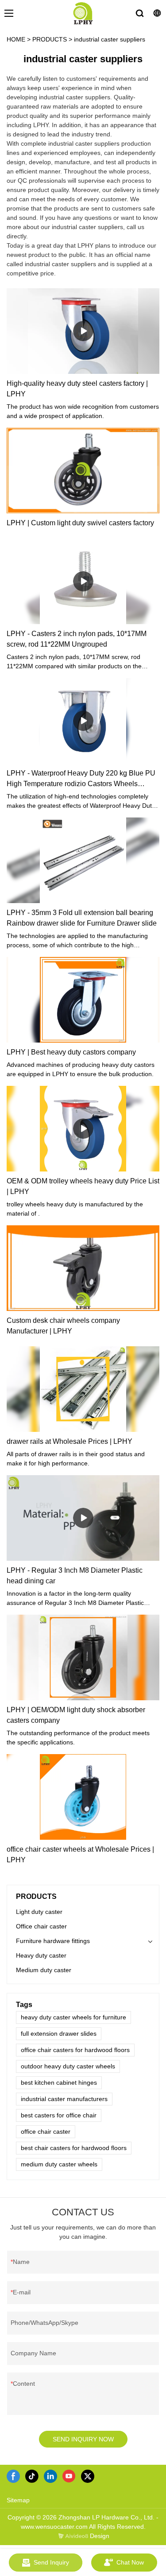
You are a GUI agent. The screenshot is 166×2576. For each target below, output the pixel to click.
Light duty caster (39, 1912)
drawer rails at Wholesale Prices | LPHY (69, 1441)
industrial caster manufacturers (64, 2099)
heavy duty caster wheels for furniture (73, 2017)
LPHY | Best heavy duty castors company (71, 1052)
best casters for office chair (59, 2115)
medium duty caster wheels (59, 2164)
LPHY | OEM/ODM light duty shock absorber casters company (76, 1715)
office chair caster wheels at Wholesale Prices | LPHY (80, 1855)
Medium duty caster (44, 1970)
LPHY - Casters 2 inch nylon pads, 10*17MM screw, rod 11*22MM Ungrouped (77, 639)
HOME (16, 39)
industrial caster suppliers (110, 39)
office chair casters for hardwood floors (75, 2050)
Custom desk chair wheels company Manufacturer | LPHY (63, 1326)
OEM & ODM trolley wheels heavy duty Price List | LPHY (83, 1186)
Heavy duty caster (41, 1955)
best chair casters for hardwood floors (74, 2148)
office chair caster (46, 2132)
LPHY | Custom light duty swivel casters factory (80, 523)
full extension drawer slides (59, 2034)
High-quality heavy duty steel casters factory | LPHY (77, 389)
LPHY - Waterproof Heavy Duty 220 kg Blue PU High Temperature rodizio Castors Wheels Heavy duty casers (81, 779)
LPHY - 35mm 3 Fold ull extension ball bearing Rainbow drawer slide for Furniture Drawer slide (82, 918)
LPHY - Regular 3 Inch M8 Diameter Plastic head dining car (75, 1576)
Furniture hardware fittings (53, 1941)
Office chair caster (41, 1926)
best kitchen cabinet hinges (59, 2083)
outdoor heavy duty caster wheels (68, 2066)
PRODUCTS (50, 39)
